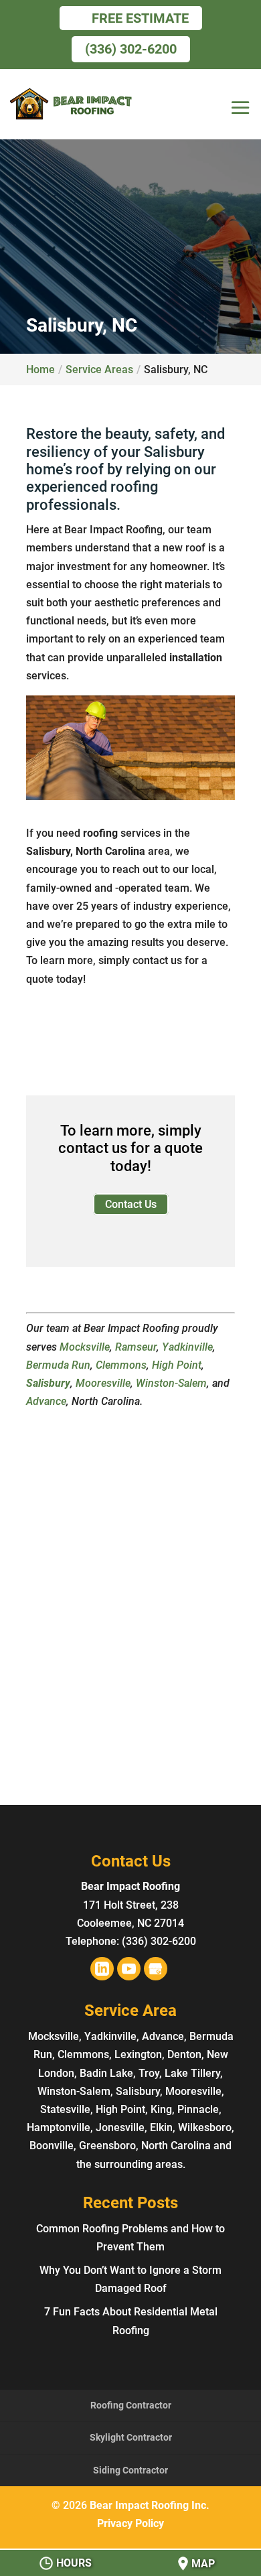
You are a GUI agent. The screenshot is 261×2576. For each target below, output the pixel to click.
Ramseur (136, 1347)
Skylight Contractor (131, 2437)
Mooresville (103, 1383)
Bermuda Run (58, 1365)
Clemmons (121, 1365)
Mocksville (85, 1347)
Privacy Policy (130, 2523)
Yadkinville (187, 1347)
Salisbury (48, 1383)
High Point (177, 1365)
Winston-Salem (171, 1383)
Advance (46, 1401)
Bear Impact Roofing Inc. (150, 2505)
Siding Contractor (130, 2470)
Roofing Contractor (131, 2405)
